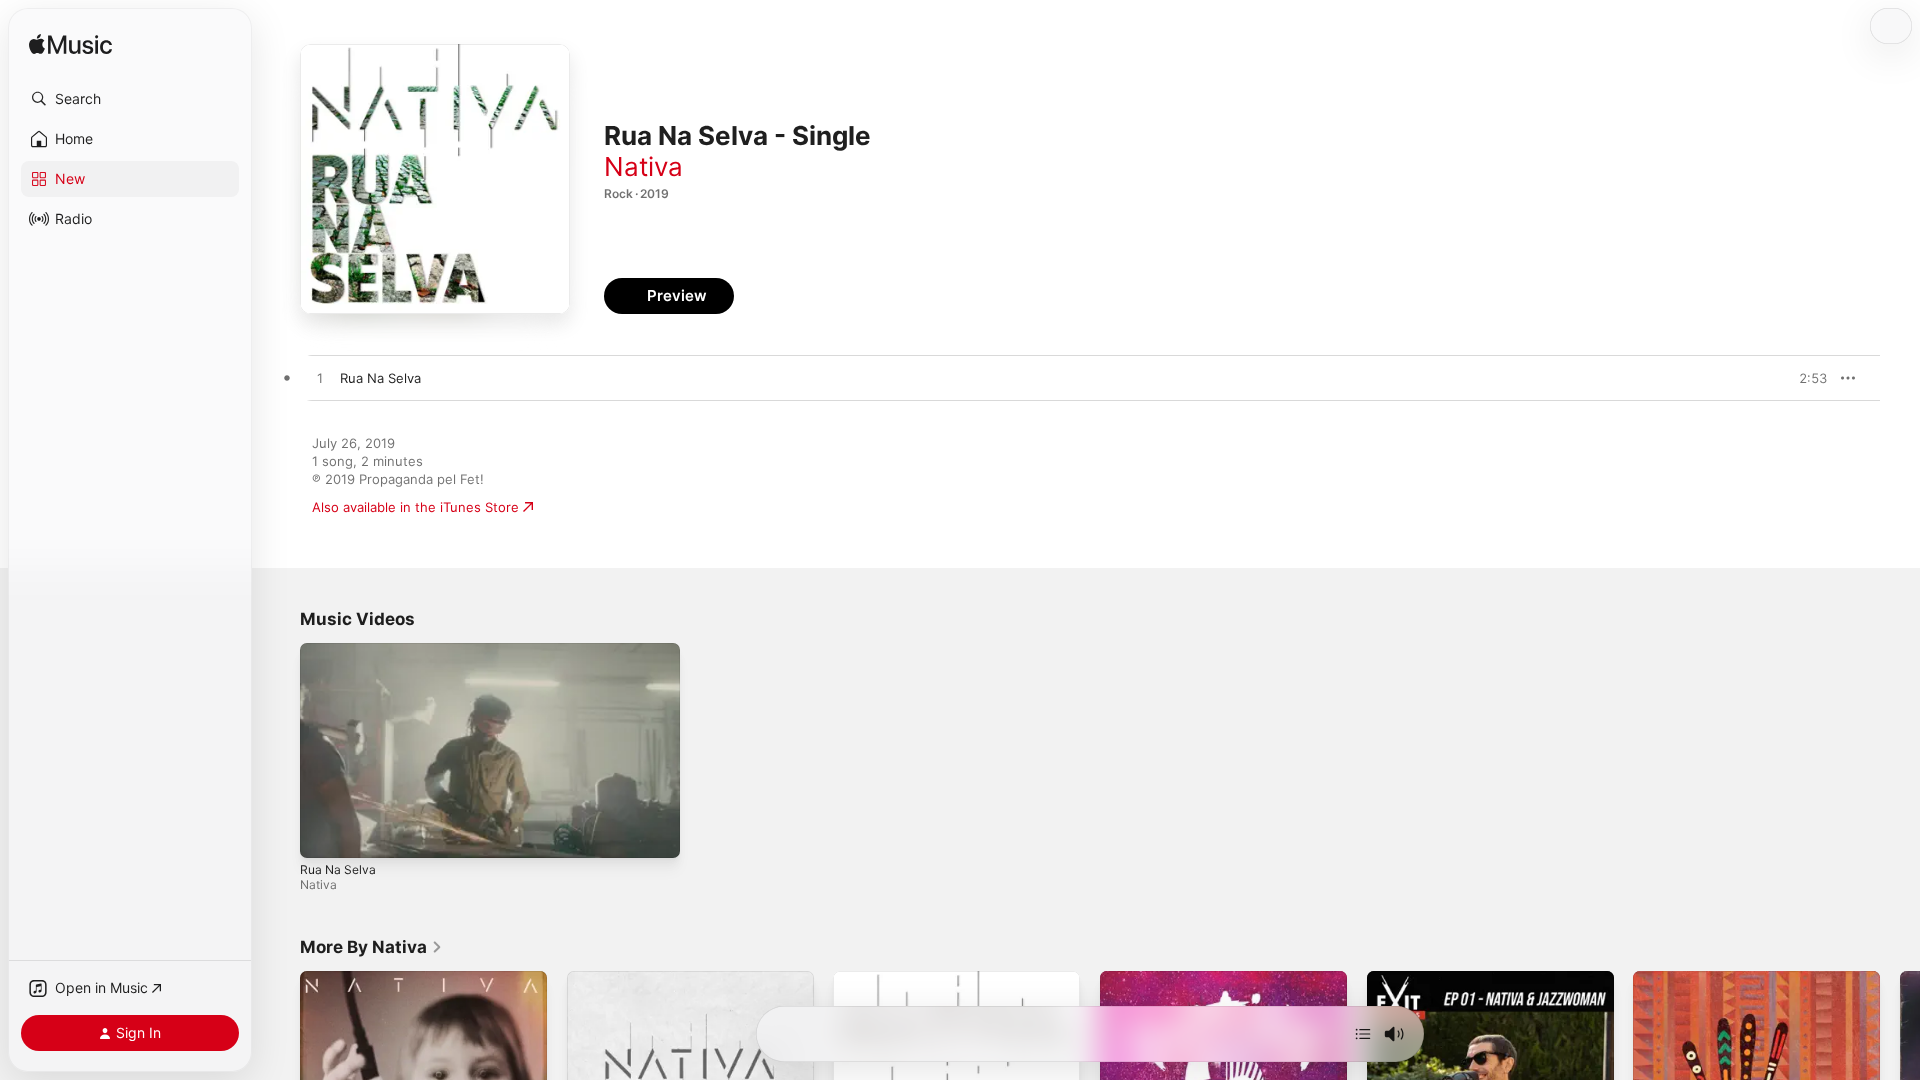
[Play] (325, 833)
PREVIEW (1805, 378)
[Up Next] (1363, 1034)
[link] (371, 947)
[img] (70, 45)
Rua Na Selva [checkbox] (380, 378)
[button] (130, 99)
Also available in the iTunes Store (415, 507)
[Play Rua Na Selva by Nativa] (320, 379)
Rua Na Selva (338, 869)
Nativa (643, 166)
